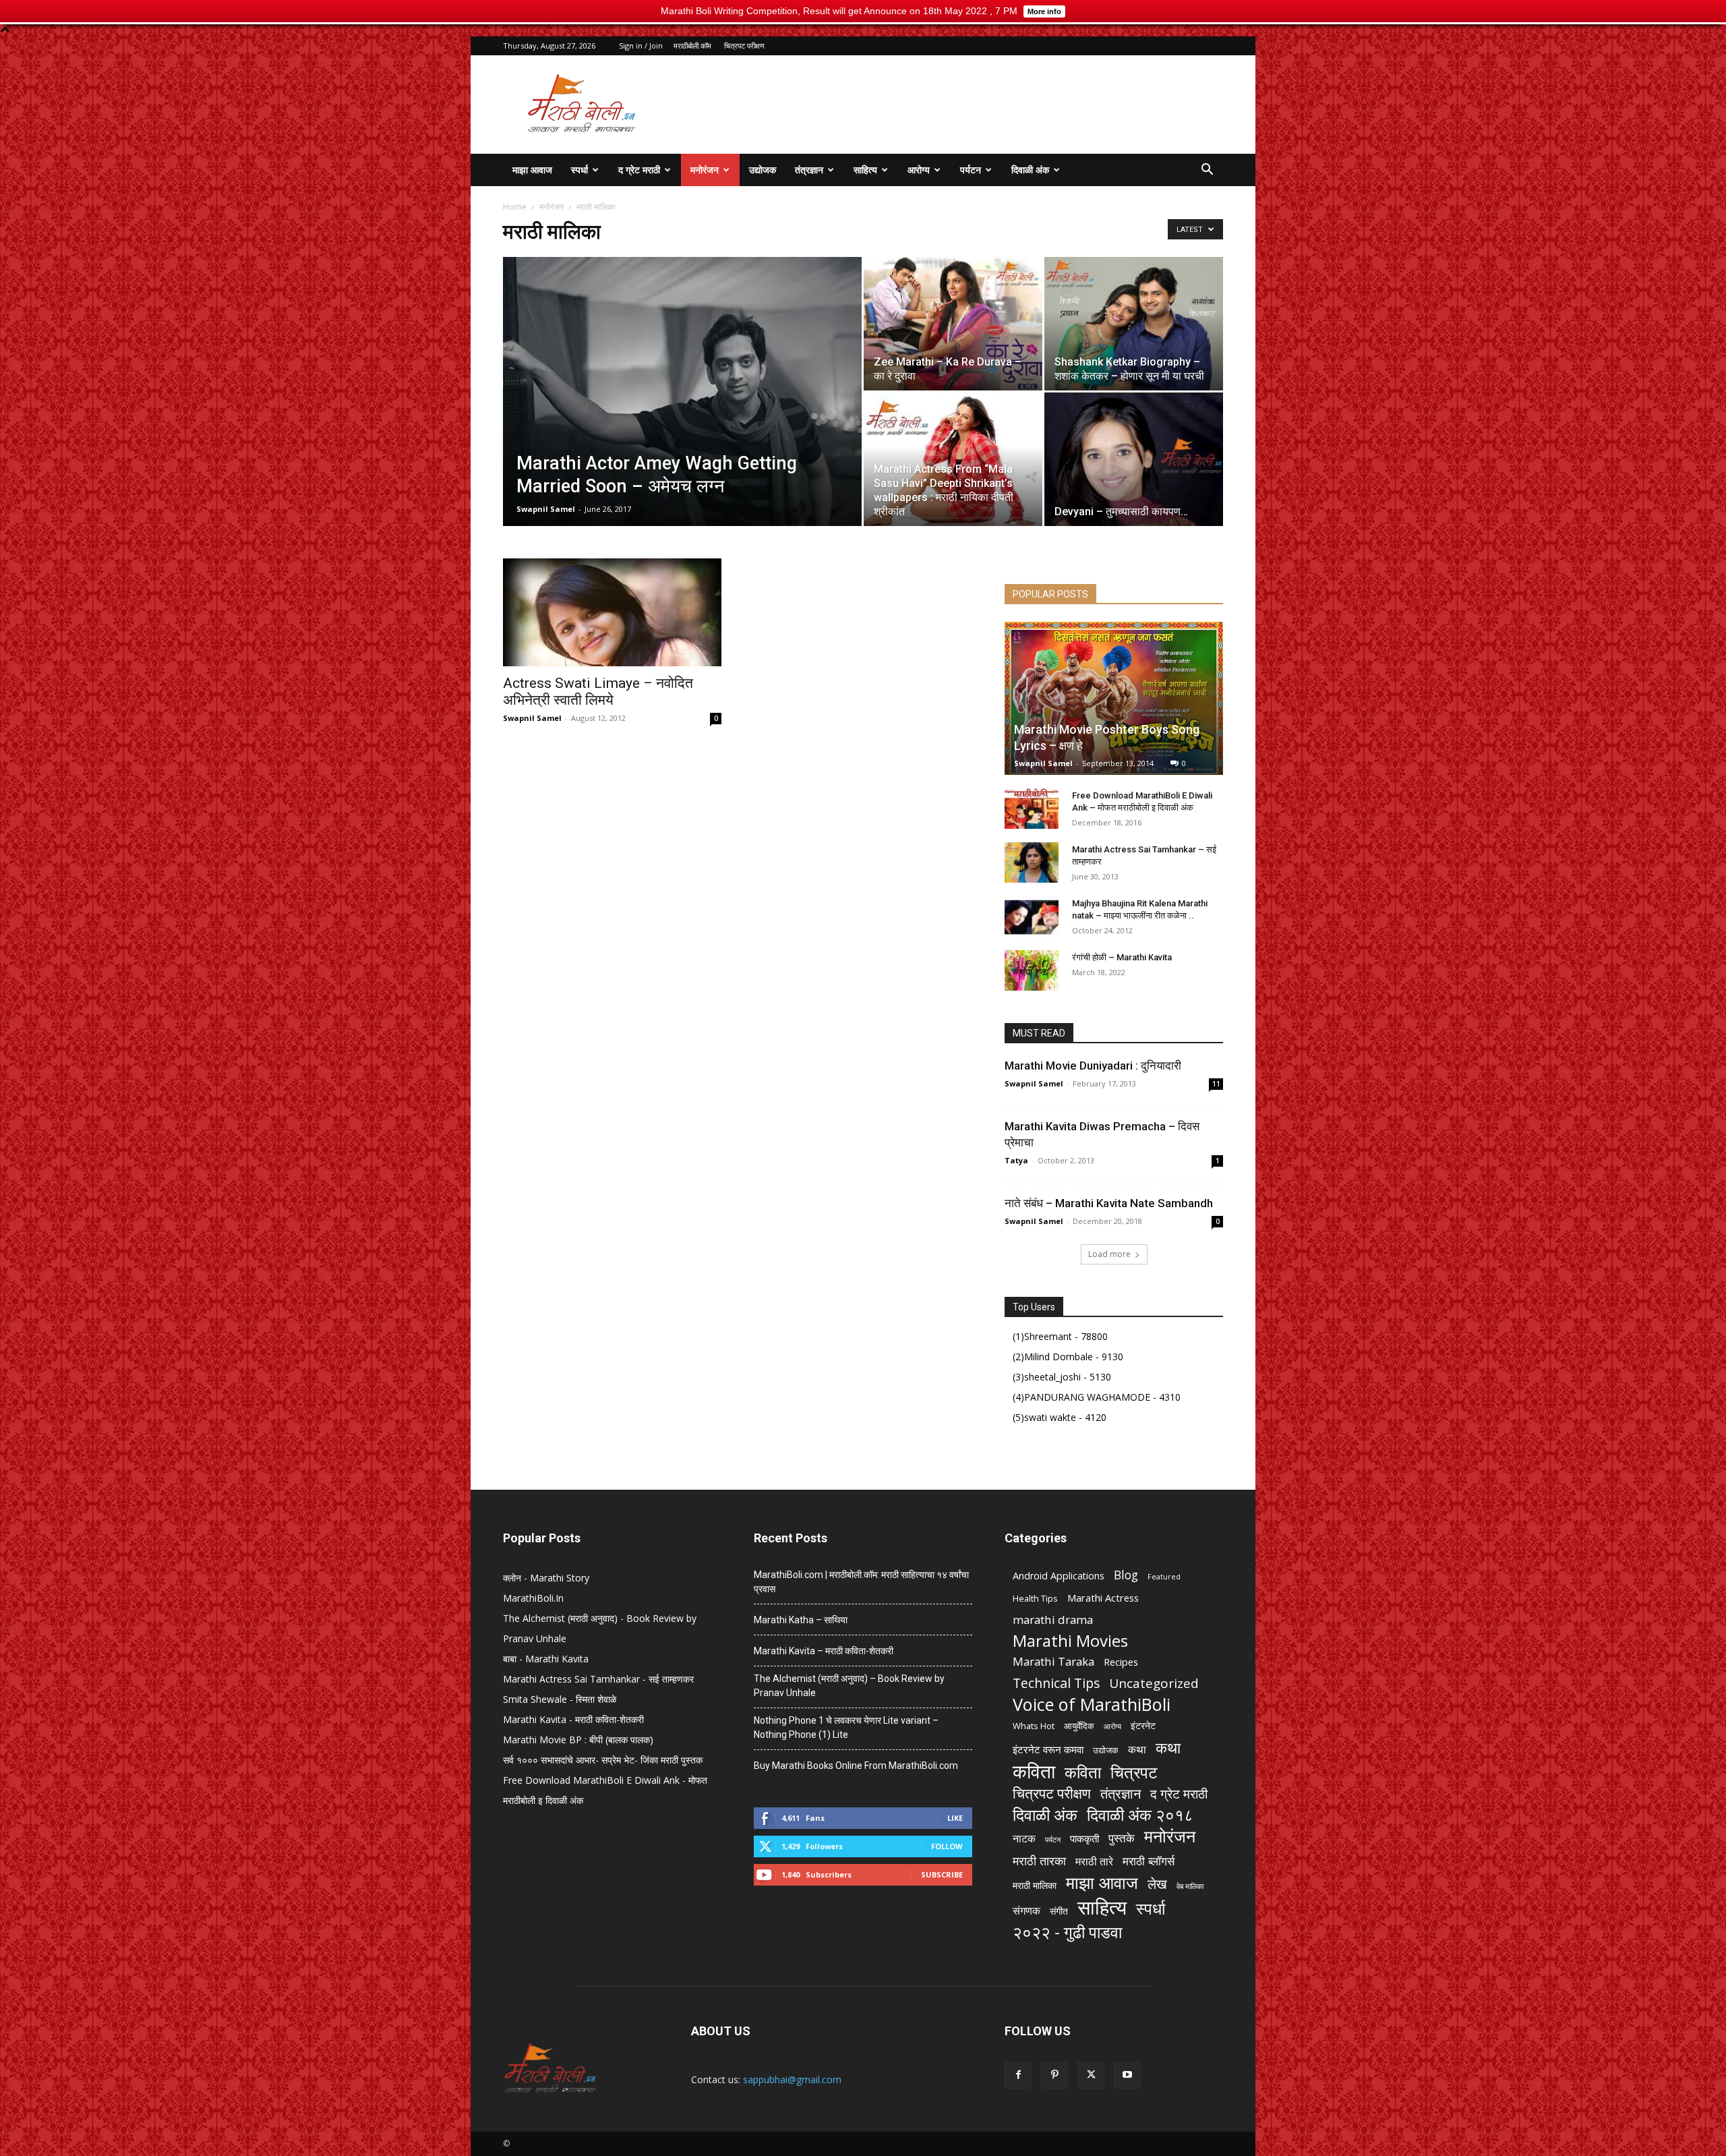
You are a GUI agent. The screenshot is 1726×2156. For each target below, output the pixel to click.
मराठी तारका (1039, 1861)
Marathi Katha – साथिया (801, 1620)
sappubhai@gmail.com (792, 2079)
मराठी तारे (1094, 1862)
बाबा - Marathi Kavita (546, 1659)
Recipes (1121, 1662)
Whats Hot (1034, 1726)
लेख (1157, 1884)
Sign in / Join (641, 46)
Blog (1126, 1575)
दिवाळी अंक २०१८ (1140, 1815)
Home (515, 207)
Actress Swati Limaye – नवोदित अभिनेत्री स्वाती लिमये (598, 692)
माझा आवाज (532, 170)
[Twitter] (1091, 2075)
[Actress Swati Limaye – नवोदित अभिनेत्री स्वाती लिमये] (612, 612)
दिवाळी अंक (1030, 170)
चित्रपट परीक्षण (744, 46)
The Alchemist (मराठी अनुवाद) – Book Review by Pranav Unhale (849, 1686)
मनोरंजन (705, 170)
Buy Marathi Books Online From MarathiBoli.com (856, 1766)
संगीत (1059, 1911)
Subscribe (942, 1874)
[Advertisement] (978, 105)
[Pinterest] (1054, 2075)
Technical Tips (1056, 1683)
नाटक (1024, 1839)
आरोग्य (919, 170)
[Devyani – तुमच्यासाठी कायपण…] (1134, 459)
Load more (1109, 1254)
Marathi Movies (1070, 1640)
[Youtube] (1127, 2075)
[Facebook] (1018, 2075)
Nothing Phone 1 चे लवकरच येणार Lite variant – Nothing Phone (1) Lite (846, 1727)
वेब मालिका (1190, 1886)
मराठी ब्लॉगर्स (1149, 1861)
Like (955, 1818)
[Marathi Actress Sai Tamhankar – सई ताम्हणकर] (1032, 863)
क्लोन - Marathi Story (546, 1578)
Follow (947, 1846)
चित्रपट (1134, 1772)
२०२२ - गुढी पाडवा (1067, 1932)
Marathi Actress (1103, 1598)
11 (1216, 1084)
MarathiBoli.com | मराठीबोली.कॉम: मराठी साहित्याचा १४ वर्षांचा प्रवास (861, 1582)
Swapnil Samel (546, 509)
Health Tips (1035, 1598)
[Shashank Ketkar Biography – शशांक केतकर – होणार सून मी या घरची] (1134, 324)
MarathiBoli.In (533, 1598)
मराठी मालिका (1035, 1885)
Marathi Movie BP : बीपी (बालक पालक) (578, 1740)
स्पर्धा (579, 170)
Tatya (1016, 1160)
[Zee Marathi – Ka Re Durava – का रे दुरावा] (953, 324)
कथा (1137, 1750)
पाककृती (1084, 1838)
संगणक (1026, 1911)
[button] (1207, 171)
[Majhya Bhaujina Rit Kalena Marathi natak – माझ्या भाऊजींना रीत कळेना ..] (1032, 916)
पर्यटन (971, 170)
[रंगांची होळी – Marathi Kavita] (1032, 970)
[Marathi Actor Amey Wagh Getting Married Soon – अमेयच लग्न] (682, 392)
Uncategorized (1154, 1684)
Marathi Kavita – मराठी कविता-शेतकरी (824, 1651)
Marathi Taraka (1053, 1661)
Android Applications (1059, 1576)
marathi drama (1053, 1620)
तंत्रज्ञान (809, 170)
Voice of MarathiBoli (1092, 1705)
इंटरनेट (1143, 1725)
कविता (1034, 1771)
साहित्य (865, 170)
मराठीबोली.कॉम (692, 46)
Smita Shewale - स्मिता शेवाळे (560, 1699)
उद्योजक (763, 170)
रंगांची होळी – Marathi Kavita (1122, 957)
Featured (1164, 1577)
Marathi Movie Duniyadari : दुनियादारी (1093, 1066)
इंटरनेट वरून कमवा (1048, 1749)
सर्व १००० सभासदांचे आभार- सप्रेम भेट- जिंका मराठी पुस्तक (603, 1760)
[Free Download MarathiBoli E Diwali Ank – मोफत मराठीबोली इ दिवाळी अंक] (1032, 809)
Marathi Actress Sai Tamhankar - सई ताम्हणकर (598, 1679)
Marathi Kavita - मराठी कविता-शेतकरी (573, 1719)
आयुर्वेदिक (1079, 1726)
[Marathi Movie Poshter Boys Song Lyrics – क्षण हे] (1114, 698)
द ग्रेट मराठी (639, 170)
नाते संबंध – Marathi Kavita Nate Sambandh (1109, 1203)
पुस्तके (1122, 1838)
